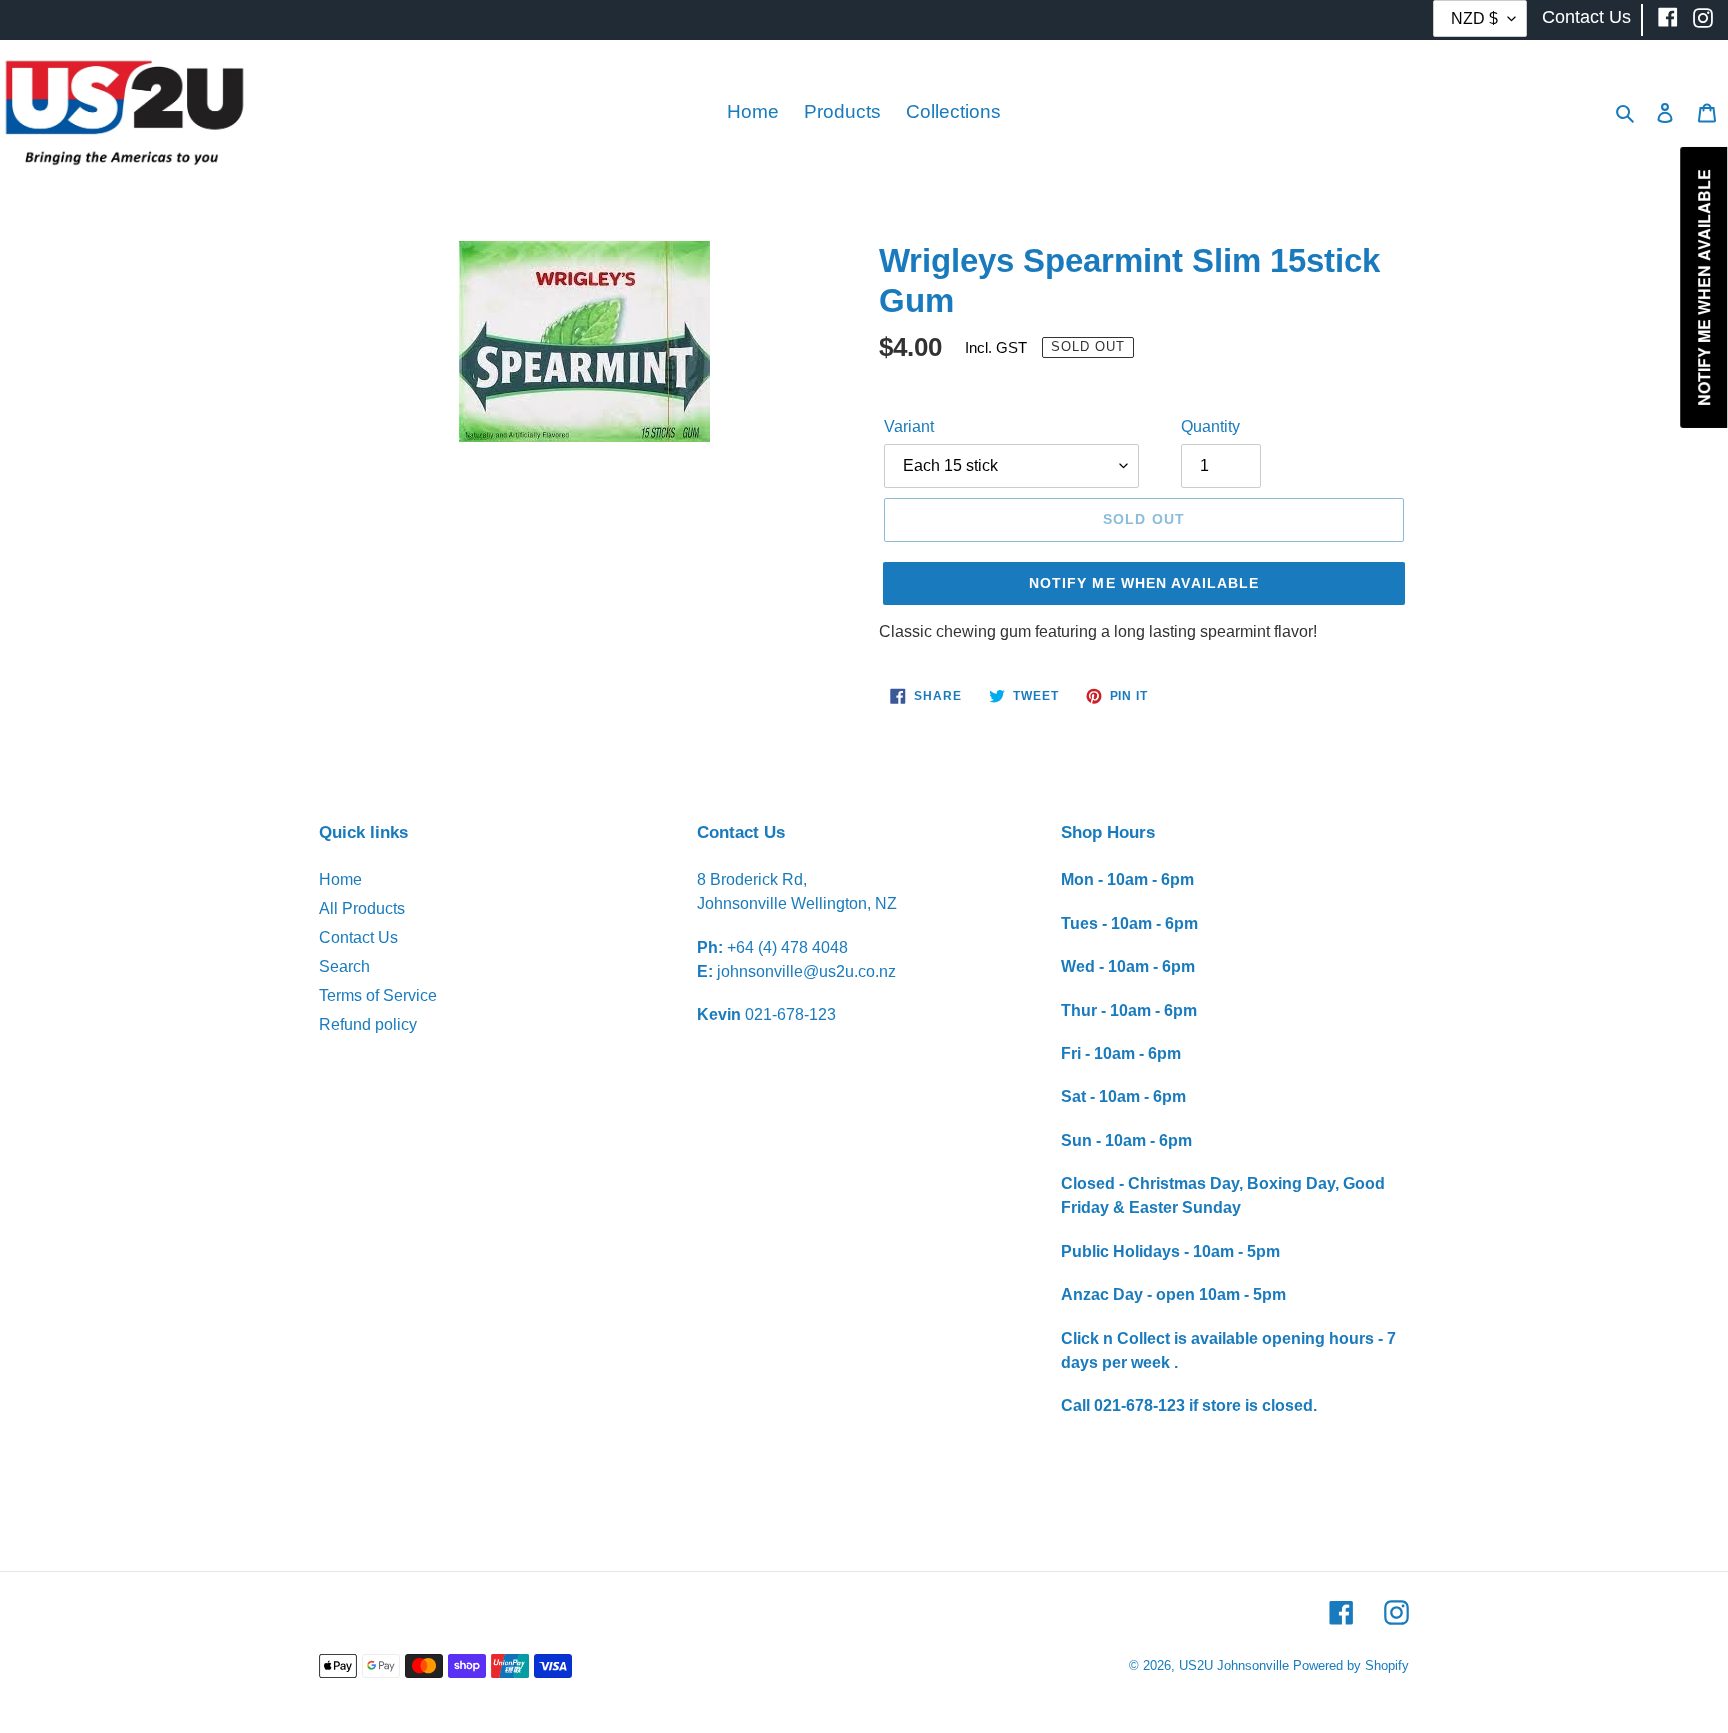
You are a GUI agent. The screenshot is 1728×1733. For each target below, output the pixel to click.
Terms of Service (378, 995)
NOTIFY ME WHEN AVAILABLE (1144, 583)
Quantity (1210, 426)
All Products (362, 908)
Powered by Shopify (1351, 1665)
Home (340, 879)
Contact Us (358, 937)
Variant (909, 426)
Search (344, 966)
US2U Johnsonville (1234, 1665)
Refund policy (368, 1024)
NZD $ (1474, 18)
